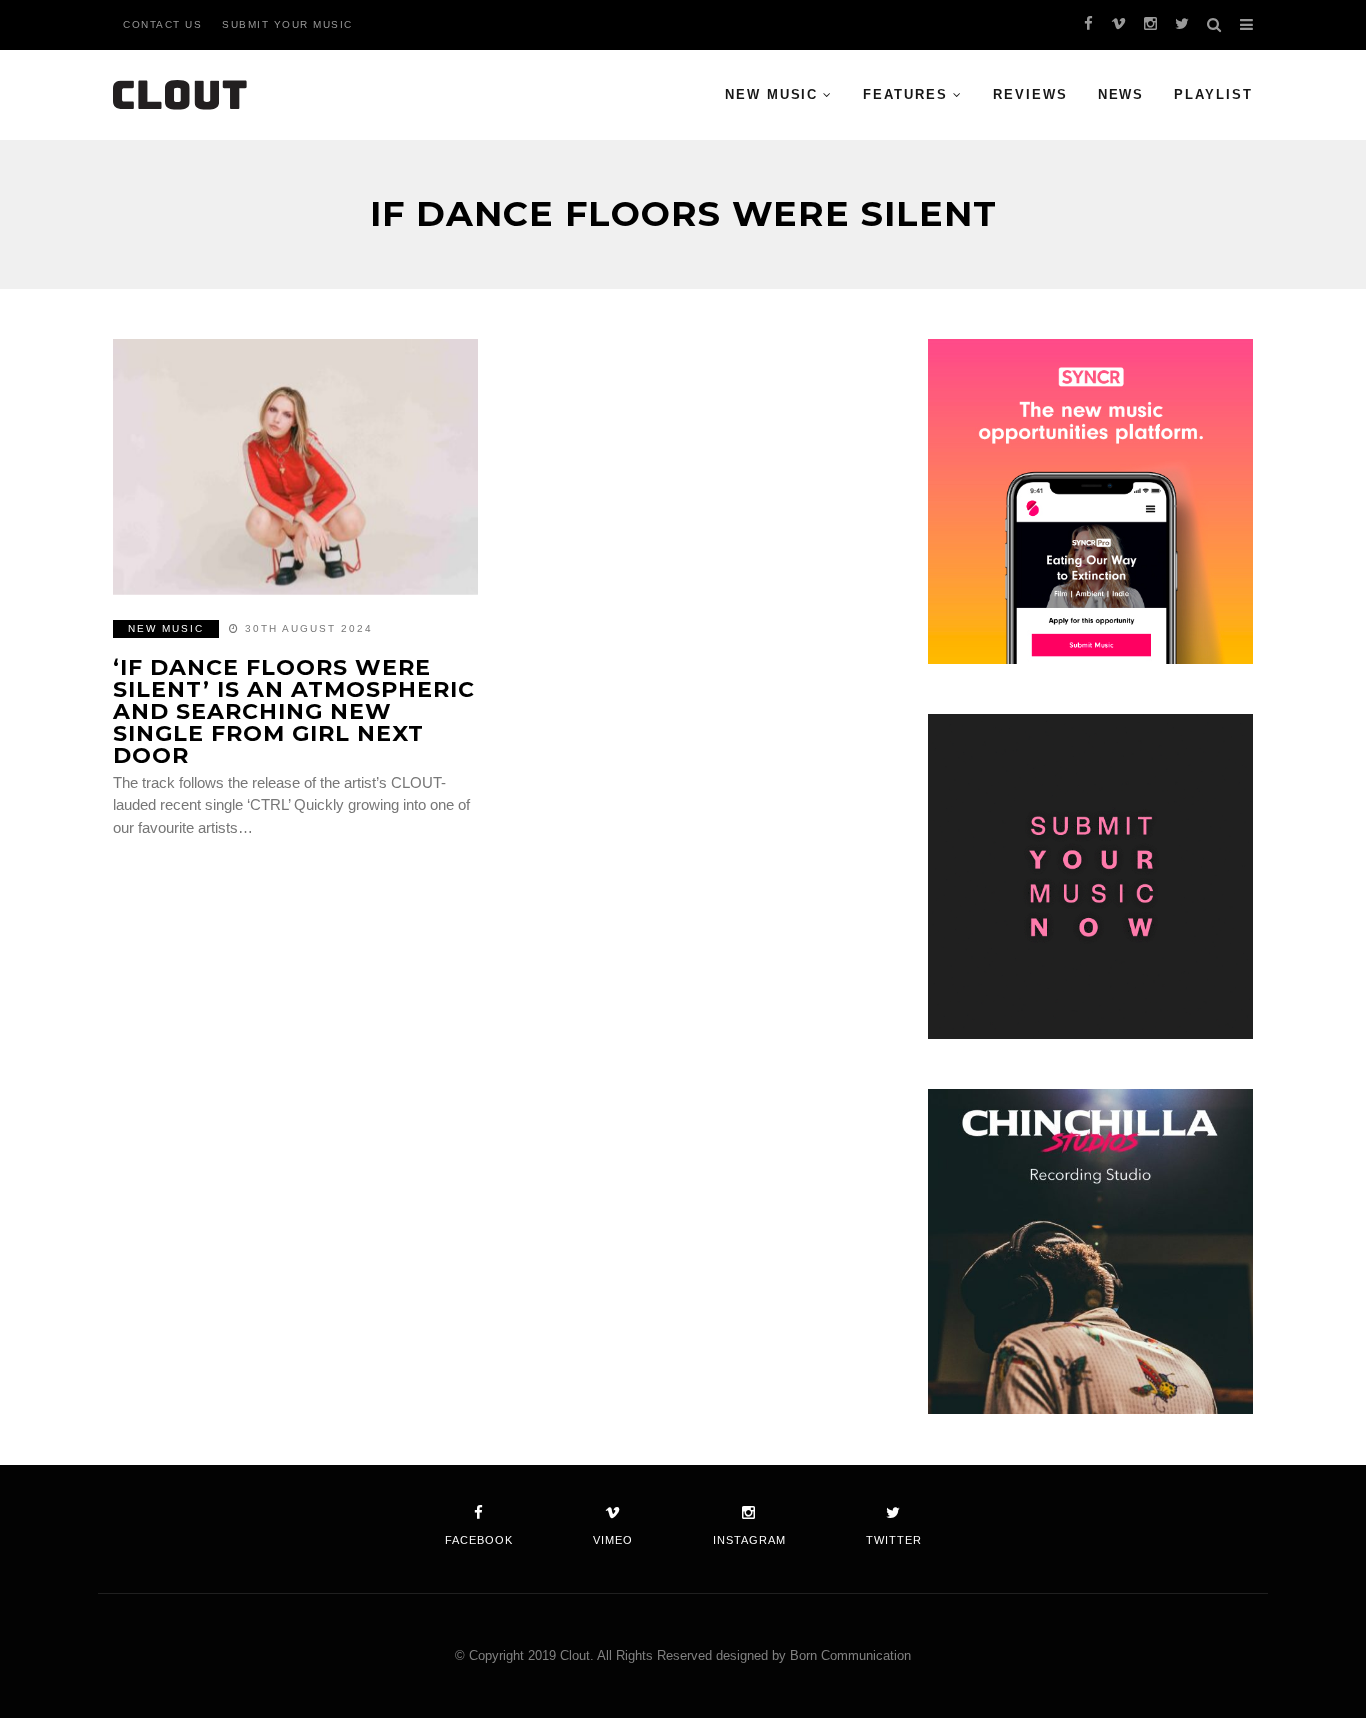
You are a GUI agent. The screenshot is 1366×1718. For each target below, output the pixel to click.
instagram (749, 1540)
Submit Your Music (287, 24)
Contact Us (162, 24)
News (1121, 94)
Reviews (1030, 94)
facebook (479, 1540)
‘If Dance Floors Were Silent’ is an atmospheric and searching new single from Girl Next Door (294, 711)
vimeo (613, 1540)
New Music (772, 94)
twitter (894, 1540)
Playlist (1213, 94)
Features (905, 94)
